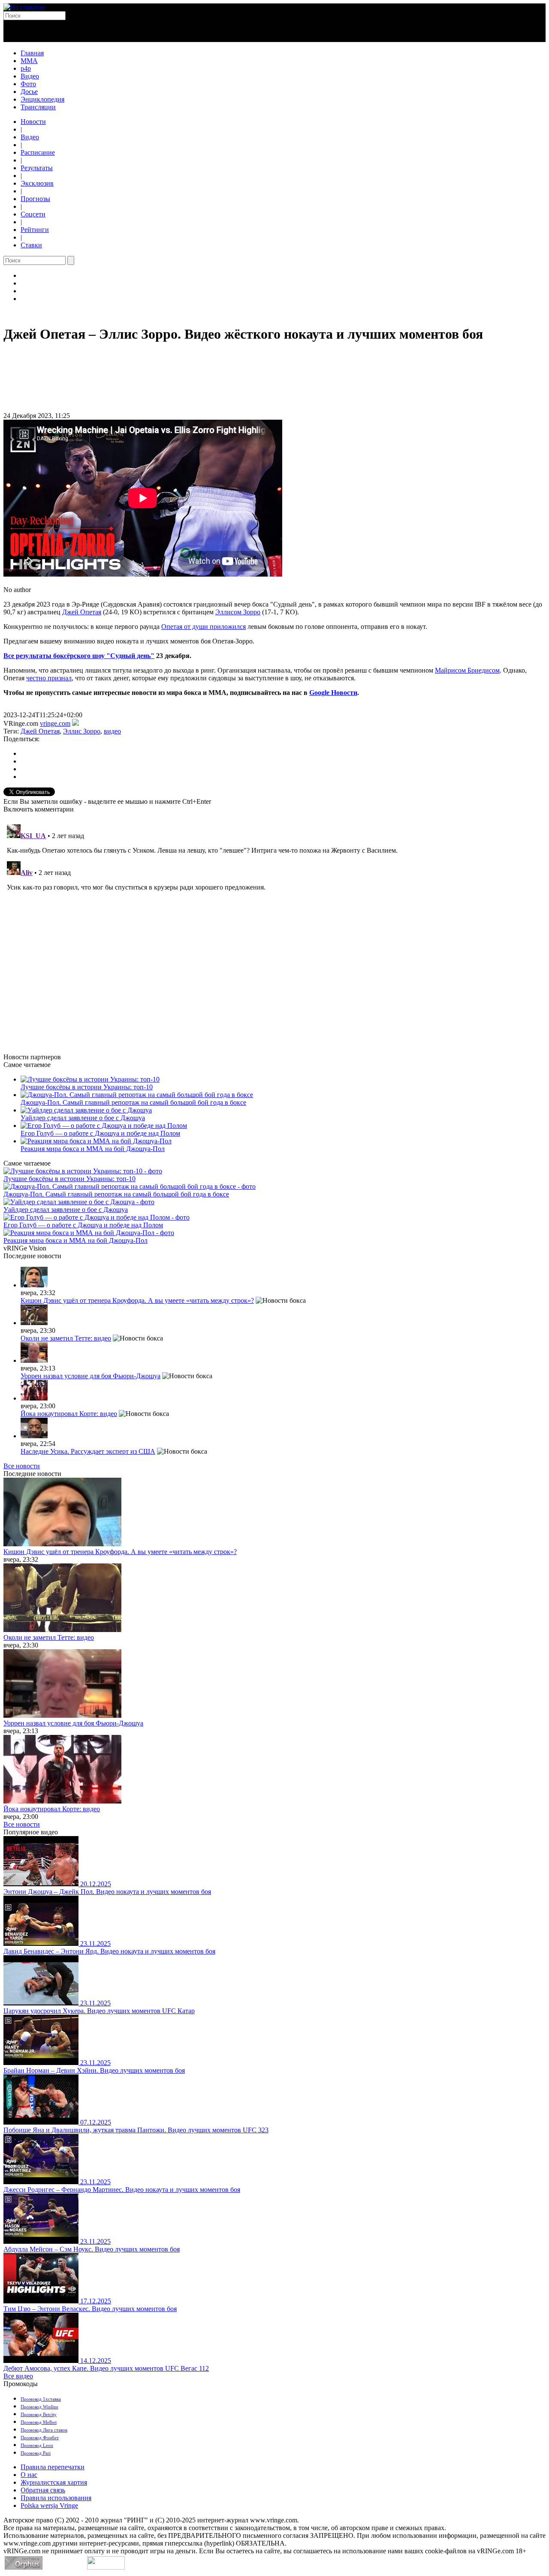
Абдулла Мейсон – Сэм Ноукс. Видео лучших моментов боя (92, 2249)
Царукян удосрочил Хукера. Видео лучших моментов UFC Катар (99, 2011)
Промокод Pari (36, 2453)
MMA (29, 61)
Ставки (31, 245)
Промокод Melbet (39, 2422)
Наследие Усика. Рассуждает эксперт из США (88, 1451)
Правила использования (56, 2498)
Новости (33, 122)
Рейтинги (35, 230)
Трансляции (38, 107)
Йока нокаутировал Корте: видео (69, 1414)
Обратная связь (43, 2490)
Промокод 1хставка (41, 2399)
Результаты (37, 168)
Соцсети (33, 214)
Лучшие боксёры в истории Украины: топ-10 (87, 1087)
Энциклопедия (42, 99)
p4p (26, 68)
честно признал (49, 678)
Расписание (38, 152)
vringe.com (55, 723)
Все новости (22, 1466)
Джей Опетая (82, 612)
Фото (28, 84)
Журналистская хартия (54, 2482)
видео (112, 731)
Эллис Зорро (82, 731)
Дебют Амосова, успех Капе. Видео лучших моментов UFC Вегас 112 (106, 2368)
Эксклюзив (37, 183)
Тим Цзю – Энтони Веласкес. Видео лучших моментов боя (90, 2309)
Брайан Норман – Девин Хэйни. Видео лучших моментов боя (94, 2070)
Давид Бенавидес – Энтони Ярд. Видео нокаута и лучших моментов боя (109, 1951)
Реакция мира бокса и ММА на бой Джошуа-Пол (93, 1149)
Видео (30, 76)
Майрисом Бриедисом (467, 670)
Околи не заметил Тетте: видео (66, 1338)
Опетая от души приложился (204, 627)
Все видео (18, 2376)
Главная (32, 53)
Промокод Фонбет (40, 2438)
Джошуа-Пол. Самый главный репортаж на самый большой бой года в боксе (133, 1102)
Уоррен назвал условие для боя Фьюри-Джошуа (90, 1376)
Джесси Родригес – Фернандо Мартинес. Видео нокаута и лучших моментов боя (122, 2190)
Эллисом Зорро (238, 612)
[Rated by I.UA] (106, 2567)
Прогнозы (35, 199)
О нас (29, 2475)
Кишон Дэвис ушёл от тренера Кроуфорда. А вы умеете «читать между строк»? (137, 1300)
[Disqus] (274, 928)
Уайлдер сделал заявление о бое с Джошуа (83, 1118)
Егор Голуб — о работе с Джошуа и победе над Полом (100, 1133)
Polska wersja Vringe (49, 2505)
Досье (29, 92)
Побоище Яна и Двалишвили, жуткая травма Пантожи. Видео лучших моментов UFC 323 (136, 2130)
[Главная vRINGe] (24, 7)
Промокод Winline (39, 2407)
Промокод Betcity (39, 2414)
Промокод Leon (37, 2445)
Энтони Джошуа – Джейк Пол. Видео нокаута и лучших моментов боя (107, 1892)
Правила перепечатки (53, 2467)
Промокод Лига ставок (44, 2430)
